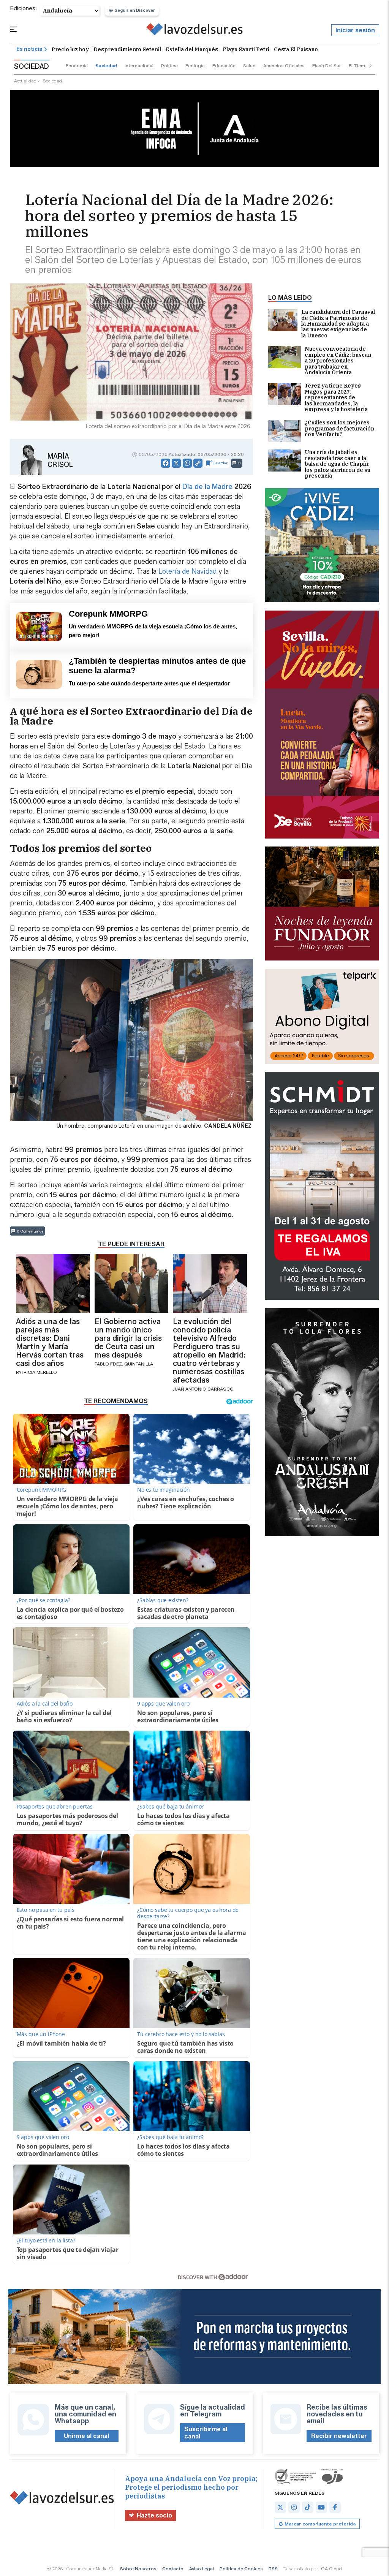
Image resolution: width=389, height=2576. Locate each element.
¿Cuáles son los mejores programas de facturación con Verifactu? (339, 429)
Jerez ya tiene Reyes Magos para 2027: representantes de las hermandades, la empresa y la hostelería (336, 398)
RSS (273, 2569)
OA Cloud (331, 2569)
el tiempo (360, 66)
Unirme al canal (86, 2436)
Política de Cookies (241, 2569)
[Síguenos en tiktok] (308, 2507)
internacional (139, 66)
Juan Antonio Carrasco (203, 1389)
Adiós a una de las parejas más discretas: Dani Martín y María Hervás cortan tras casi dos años (50, 1342)
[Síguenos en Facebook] (335, 2507)
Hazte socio (154, 2515)
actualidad (25, 81)
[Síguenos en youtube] (321, 2507)
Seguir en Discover (135, 10)
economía (77, 66)
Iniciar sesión (355, 30)
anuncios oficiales (284, 66)
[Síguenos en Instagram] (294, 2507)
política (169, 66)
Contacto (173, 2569)
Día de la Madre (207, 487)
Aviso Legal (202, 2569)
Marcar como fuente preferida (320, 2524)
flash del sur (327, 66)
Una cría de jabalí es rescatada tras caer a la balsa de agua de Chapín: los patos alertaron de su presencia (338, 464)
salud (249, 66)
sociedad (106, 66)
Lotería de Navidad (187, 571)
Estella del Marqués (192, 49)
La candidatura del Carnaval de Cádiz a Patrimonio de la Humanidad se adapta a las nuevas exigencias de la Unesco (338, 324)
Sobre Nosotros (138, 2569)
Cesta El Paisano (296, 49)
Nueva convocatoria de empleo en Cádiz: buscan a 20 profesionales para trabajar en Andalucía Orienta (338, 361)
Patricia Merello (36, 1372)
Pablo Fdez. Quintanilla (124, 1364)
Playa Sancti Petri (246, 49)
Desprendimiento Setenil (127, 49)
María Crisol (60, 460)
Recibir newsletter (339, 2436)
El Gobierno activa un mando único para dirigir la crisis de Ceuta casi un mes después (128, 1338)
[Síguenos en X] (280, 2507)
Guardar (220, 463)
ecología (195, 66)
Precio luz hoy (70, 49)
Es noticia (29, 49)
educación (224, 66)
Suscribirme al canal (206, 2433)
